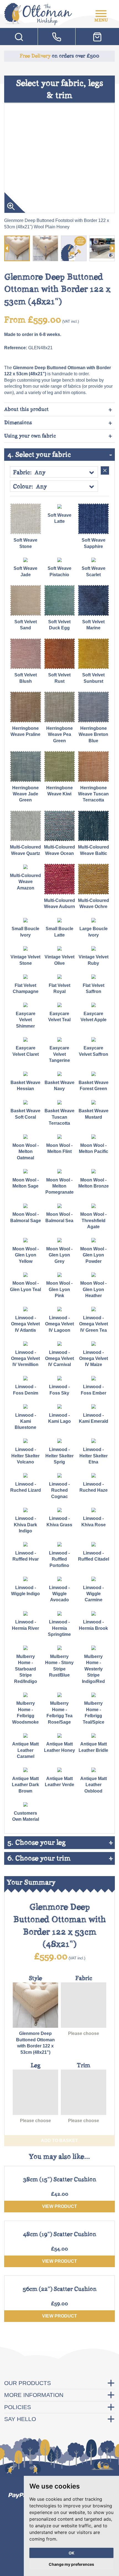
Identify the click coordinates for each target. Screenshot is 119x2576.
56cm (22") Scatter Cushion (60, 2289)
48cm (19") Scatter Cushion (60, 2234)
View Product (59, 2206)
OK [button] (72, 2553)
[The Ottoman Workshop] (38, 12)
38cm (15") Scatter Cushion (60, 2179)
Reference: (16, 348)
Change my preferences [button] (71, 2564)
